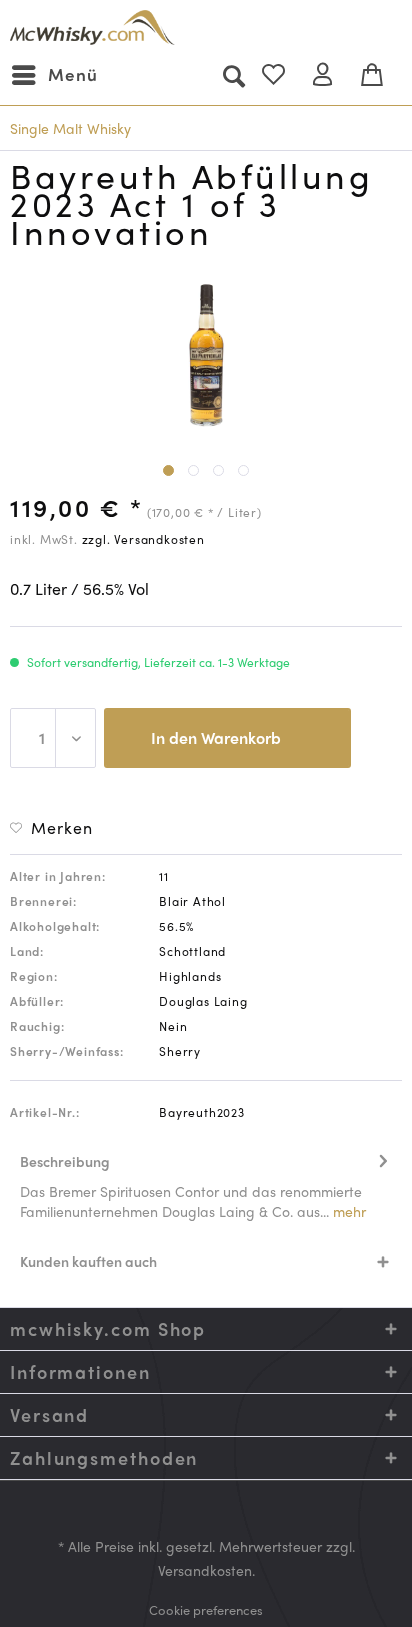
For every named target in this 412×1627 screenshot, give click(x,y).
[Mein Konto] (331, 75)
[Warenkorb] (380, 75)
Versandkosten (205, 1570)
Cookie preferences (206, 1609)
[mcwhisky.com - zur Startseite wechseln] (92, 27)
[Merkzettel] (282, 75)
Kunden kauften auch (88, 1261)
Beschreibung (65, 1161)
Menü (73, 74)
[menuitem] (54, 75)
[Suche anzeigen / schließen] (233, 75)
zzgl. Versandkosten (143, 539)
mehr (347, 1211)
